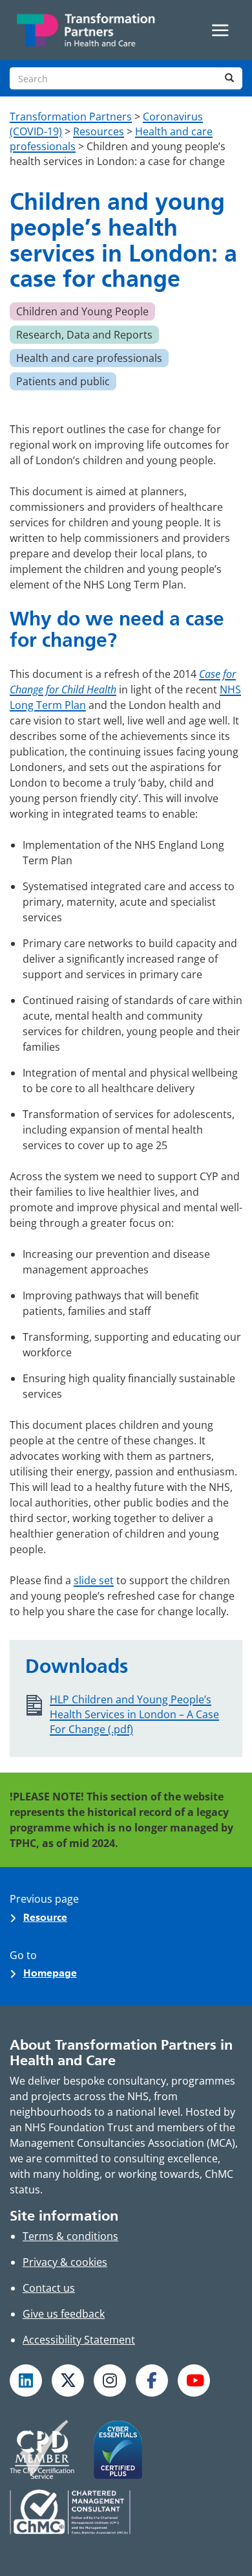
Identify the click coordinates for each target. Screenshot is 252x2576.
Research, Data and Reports (84, 335)
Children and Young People (82, 311)
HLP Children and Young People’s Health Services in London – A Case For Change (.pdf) (134, 1714)
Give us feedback (64, 2314)
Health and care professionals (89, 358)
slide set (94, 1580)
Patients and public (63, 381)
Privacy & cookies (65, 2262)
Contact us (49, 2288)
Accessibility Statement (79, 2340)
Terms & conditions (70, 2236)
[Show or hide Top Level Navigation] (220, 30)
